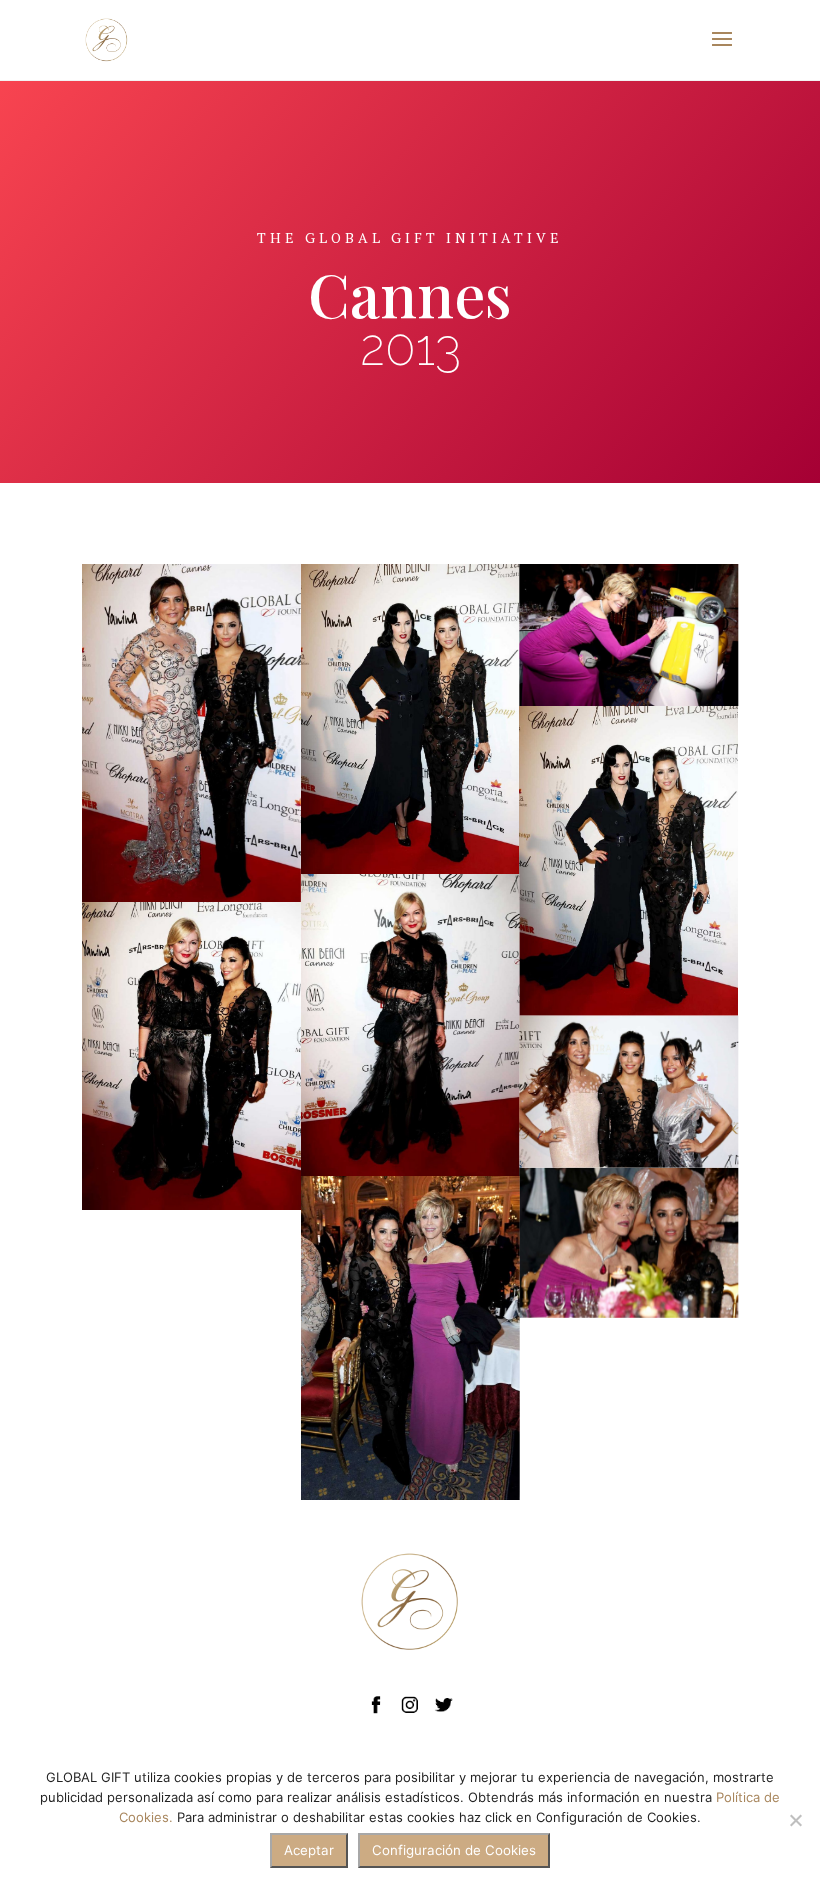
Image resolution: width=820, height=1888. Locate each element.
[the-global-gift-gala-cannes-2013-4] (410, 1338)
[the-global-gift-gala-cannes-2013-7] (410, 1025)
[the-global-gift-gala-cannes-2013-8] (191, 1056)
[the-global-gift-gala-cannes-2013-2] (628, 1243)
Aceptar (309, 1850)
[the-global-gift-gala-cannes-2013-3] (628, 635)
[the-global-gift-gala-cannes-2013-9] (410, 719)
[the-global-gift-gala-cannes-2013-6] (191, 733)
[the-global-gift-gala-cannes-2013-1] (628, 1092)
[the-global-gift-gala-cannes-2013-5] (628, 861)
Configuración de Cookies (454, 1850)
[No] (795, 1820)
